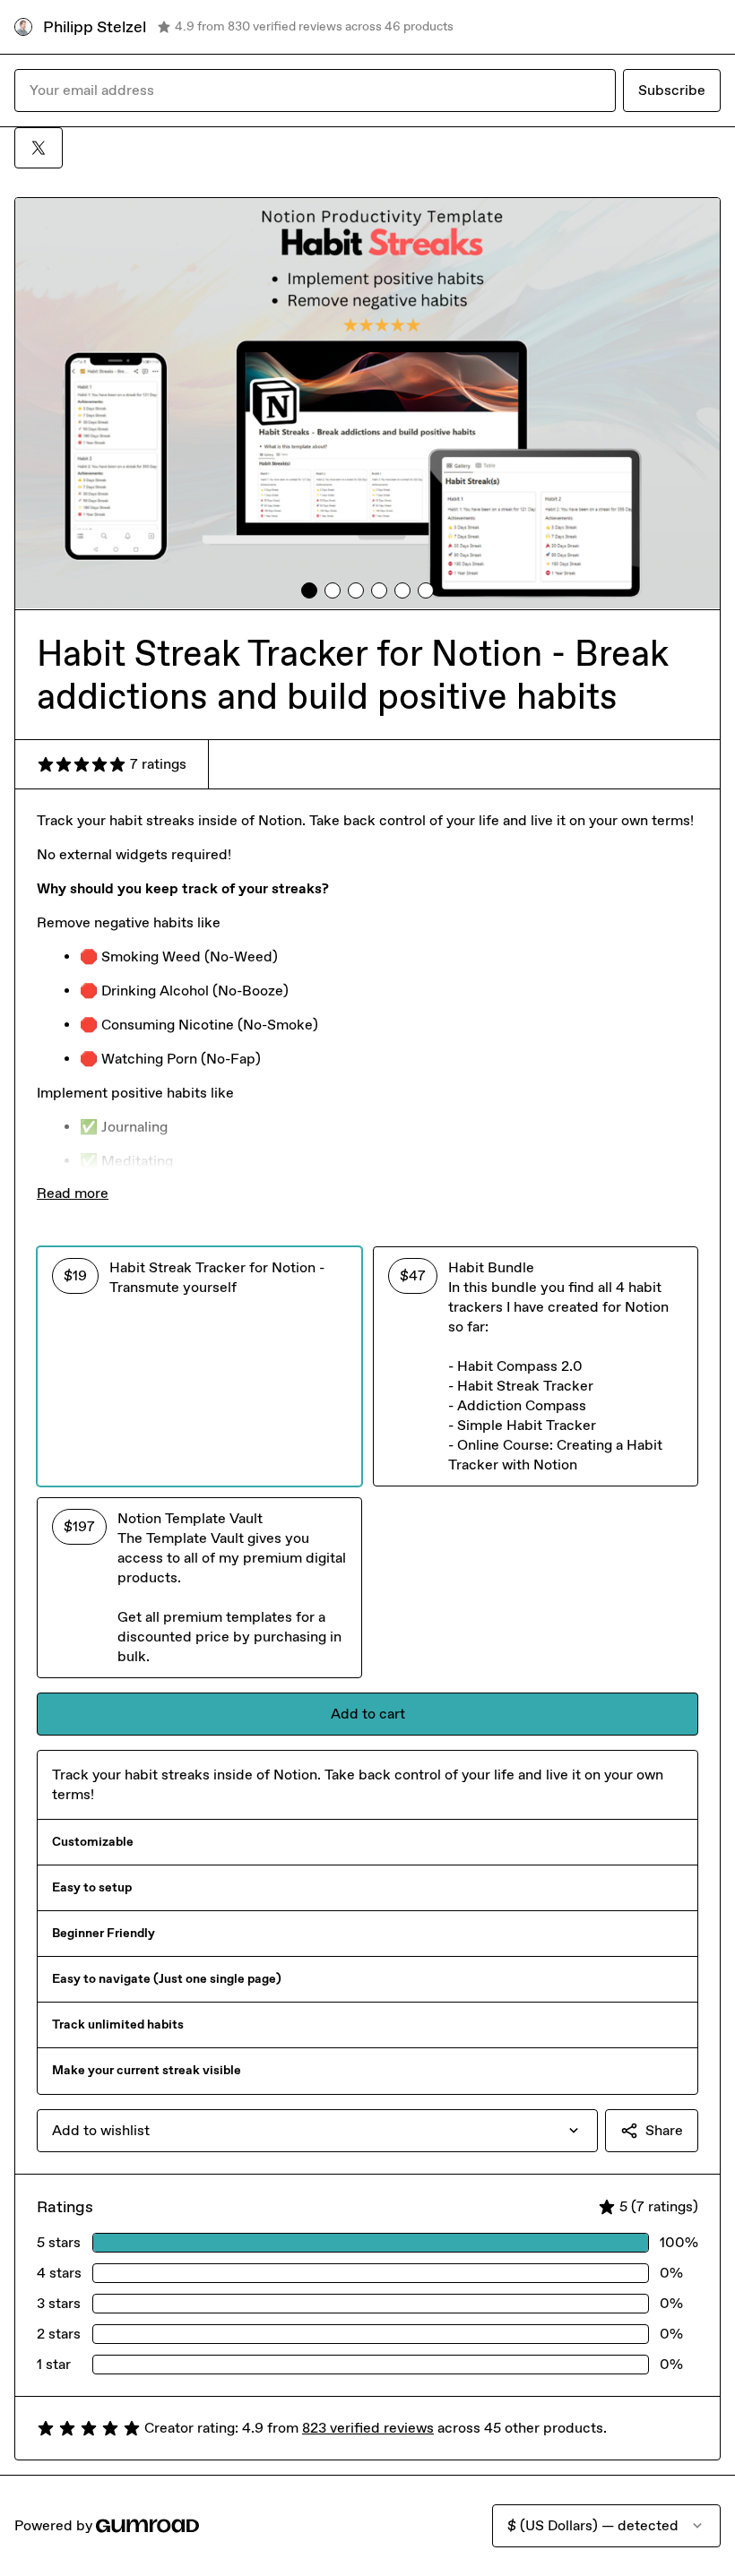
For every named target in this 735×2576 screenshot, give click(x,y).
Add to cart (368, 1714)
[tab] (309, 590)
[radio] (199, 1366)
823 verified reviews (368, 2428)
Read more (73, 1193)
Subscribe (672, 90)
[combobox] (317, 2131)
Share (664, 2130)
